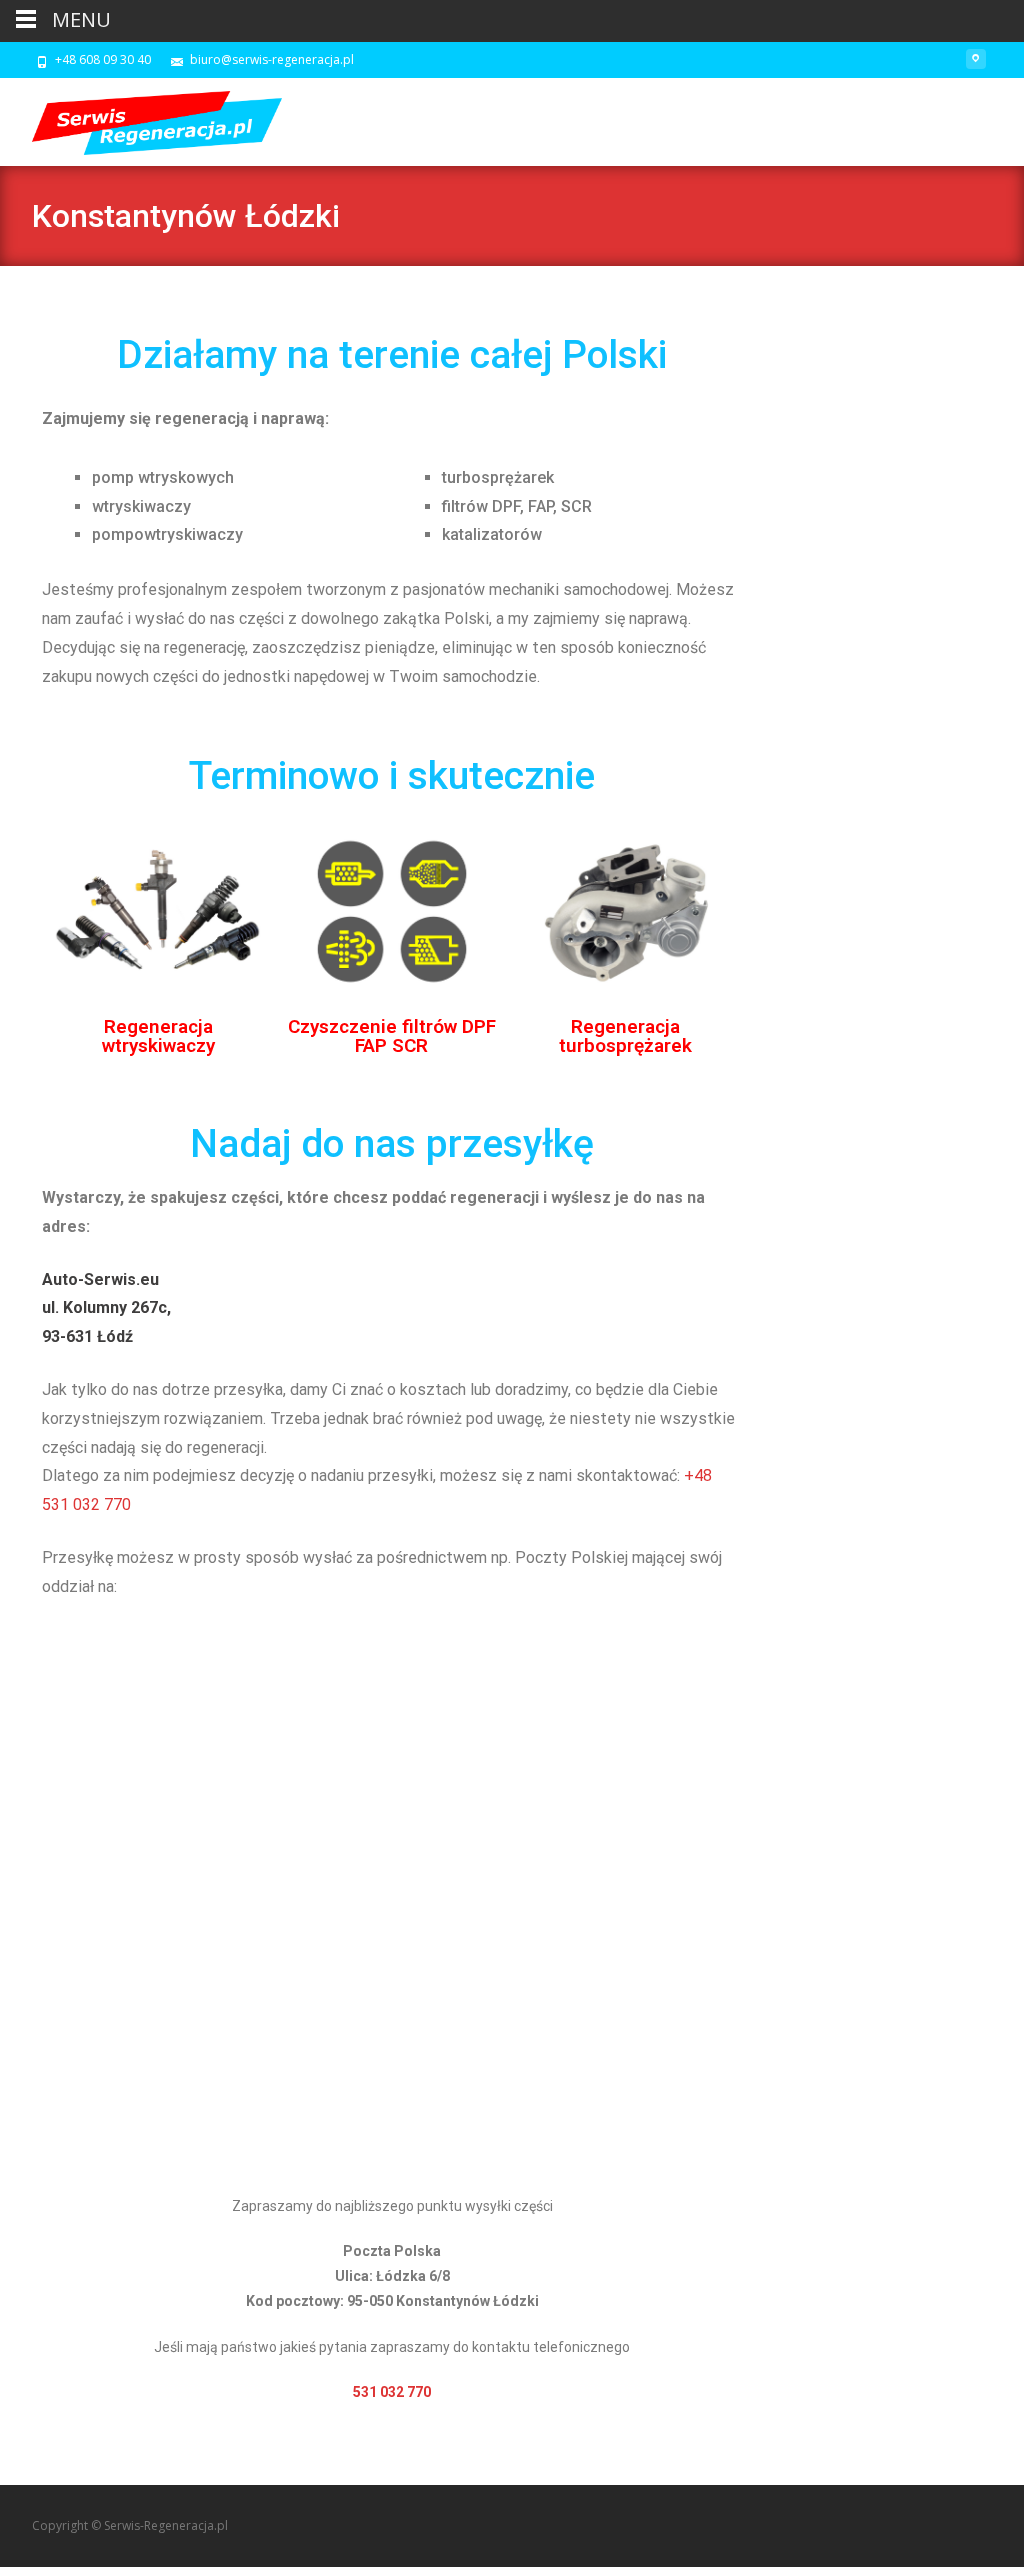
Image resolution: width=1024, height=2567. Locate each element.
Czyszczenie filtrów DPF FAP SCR (392, 1036)
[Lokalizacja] (976, 66)
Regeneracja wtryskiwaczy (158, 1036)
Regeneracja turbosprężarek (625, 1036)
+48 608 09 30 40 (103, 59)
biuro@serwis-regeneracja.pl (272, 59)
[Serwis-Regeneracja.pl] (141, 118)
